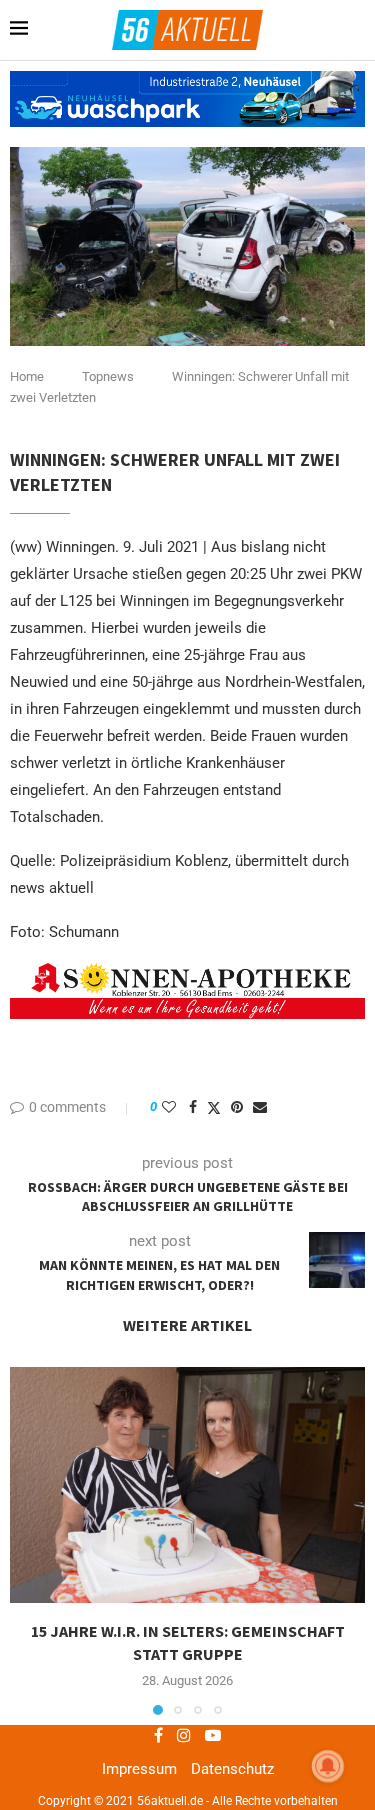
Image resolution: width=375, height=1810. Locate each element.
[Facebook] (158, 1735)
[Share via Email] (260, 1107)
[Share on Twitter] (214, 1107)
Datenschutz (232, 1769)
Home (27, 376)
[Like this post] (169, 1107)
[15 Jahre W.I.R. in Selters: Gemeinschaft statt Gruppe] (187, 1485)
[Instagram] (184, 1735)
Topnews (108, 376)
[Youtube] (213, 1735)
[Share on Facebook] (193, 1107)
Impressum (139, 1769)
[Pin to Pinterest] (237, 1107)
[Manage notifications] (328, 1766)
